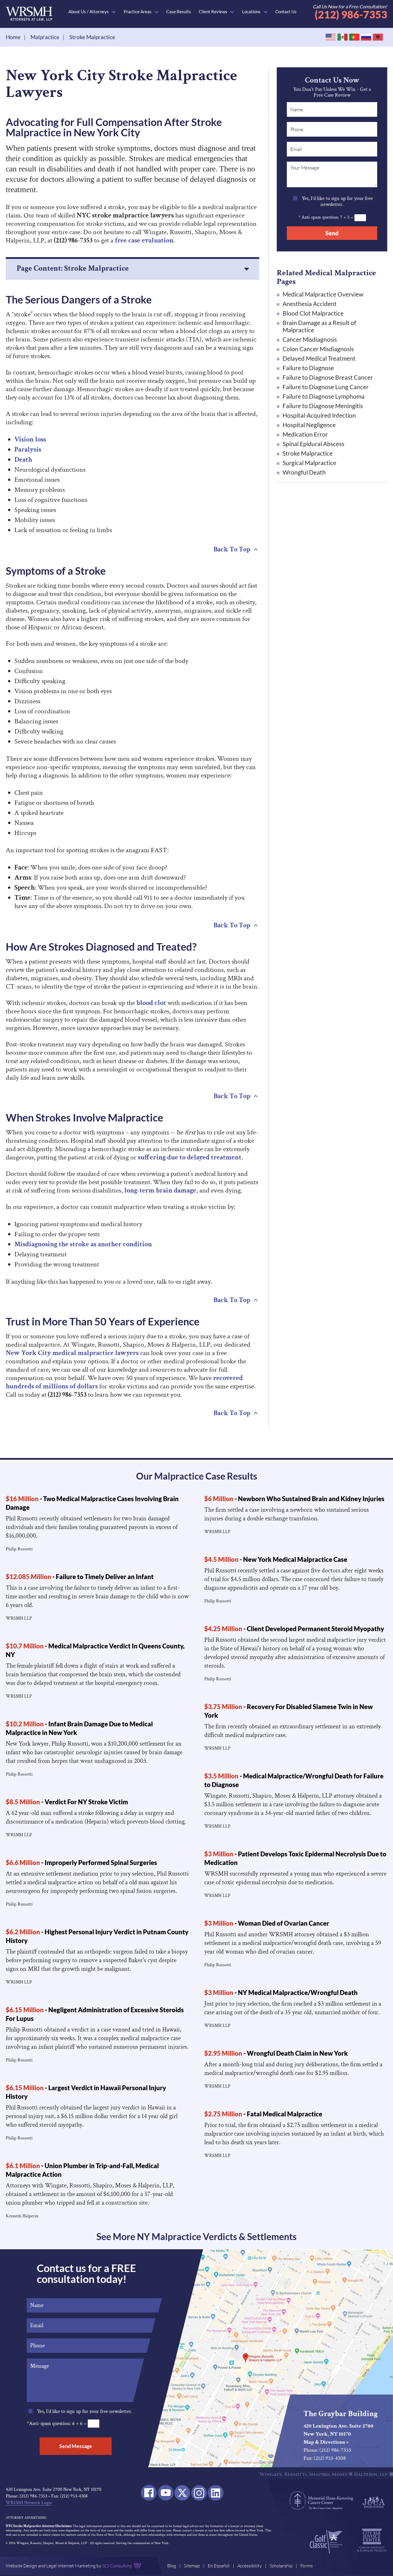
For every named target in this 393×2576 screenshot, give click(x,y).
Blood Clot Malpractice (313, 313)
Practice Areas (138, 12)
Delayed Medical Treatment (319, 358)
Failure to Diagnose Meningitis (323, 406)
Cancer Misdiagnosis (310, 339)
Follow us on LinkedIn (216, 2493)
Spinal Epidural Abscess (313, 444)
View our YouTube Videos (166, 2493)
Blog (172, 2566)
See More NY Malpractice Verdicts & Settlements (197, 2236)
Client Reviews (213, 12)
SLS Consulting (117, 2566)
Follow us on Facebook (149, 2493)
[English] (331, 38)
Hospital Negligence (309, 425)
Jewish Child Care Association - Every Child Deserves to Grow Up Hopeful (374, 2502)
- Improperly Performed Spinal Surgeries (81, 1863)
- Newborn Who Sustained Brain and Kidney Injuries (294, 1499)
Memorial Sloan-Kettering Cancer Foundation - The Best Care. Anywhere (321, 2500)
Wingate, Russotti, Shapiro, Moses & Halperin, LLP (29, 14)
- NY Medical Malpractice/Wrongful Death (281, 1993)
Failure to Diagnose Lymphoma (324, 396)
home (13, 37)
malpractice (45, 37)
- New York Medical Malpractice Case (276, 1559)
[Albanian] (378, 38)
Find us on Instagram (199, 2493)
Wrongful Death (304, 472)
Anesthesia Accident (310, 304)
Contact (286, 12)
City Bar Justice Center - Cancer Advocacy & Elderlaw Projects (372, 2540)
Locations (251, 12)
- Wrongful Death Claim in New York (276, 2053)
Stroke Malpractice (308, 453)
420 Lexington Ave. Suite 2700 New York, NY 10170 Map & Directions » (338, 2434)
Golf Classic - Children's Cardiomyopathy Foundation (326, 2542)
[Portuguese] (355, 38)
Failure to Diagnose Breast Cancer (328, 377)
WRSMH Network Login (29, 2503)
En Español (219, 2566)
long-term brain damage (160, 1190)
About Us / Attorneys (89, 12)
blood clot (151, 1003)
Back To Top (232, 549)
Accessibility (250, 2566)
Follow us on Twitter (182, 2493)
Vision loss (30, 439)
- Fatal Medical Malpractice (263, 2114)
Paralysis (28, 449)
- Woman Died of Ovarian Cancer (267, 1923)
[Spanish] (343, 38)
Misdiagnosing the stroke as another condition (83, 1244)
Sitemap (192, 2566)
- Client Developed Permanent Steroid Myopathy (294, 1629)
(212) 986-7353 (350, 11)
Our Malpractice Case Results (197, 1476)
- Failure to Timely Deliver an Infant (80, 1577)
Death (23, 459)
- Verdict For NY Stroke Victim (67, 1802)
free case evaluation (144, 240)
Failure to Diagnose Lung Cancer (326, 387)
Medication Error (305, 434)
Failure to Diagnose (308, 368)
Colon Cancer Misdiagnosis (318, 349)
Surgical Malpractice (309, 463)
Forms (307, 2566)
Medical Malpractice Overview (323, 294)
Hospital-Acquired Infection (319, 415)
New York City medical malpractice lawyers (72, 1353)
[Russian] (366, 38)
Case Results (179, 12)
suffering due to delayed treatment (190, 1157)
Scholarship (281, 2566)
